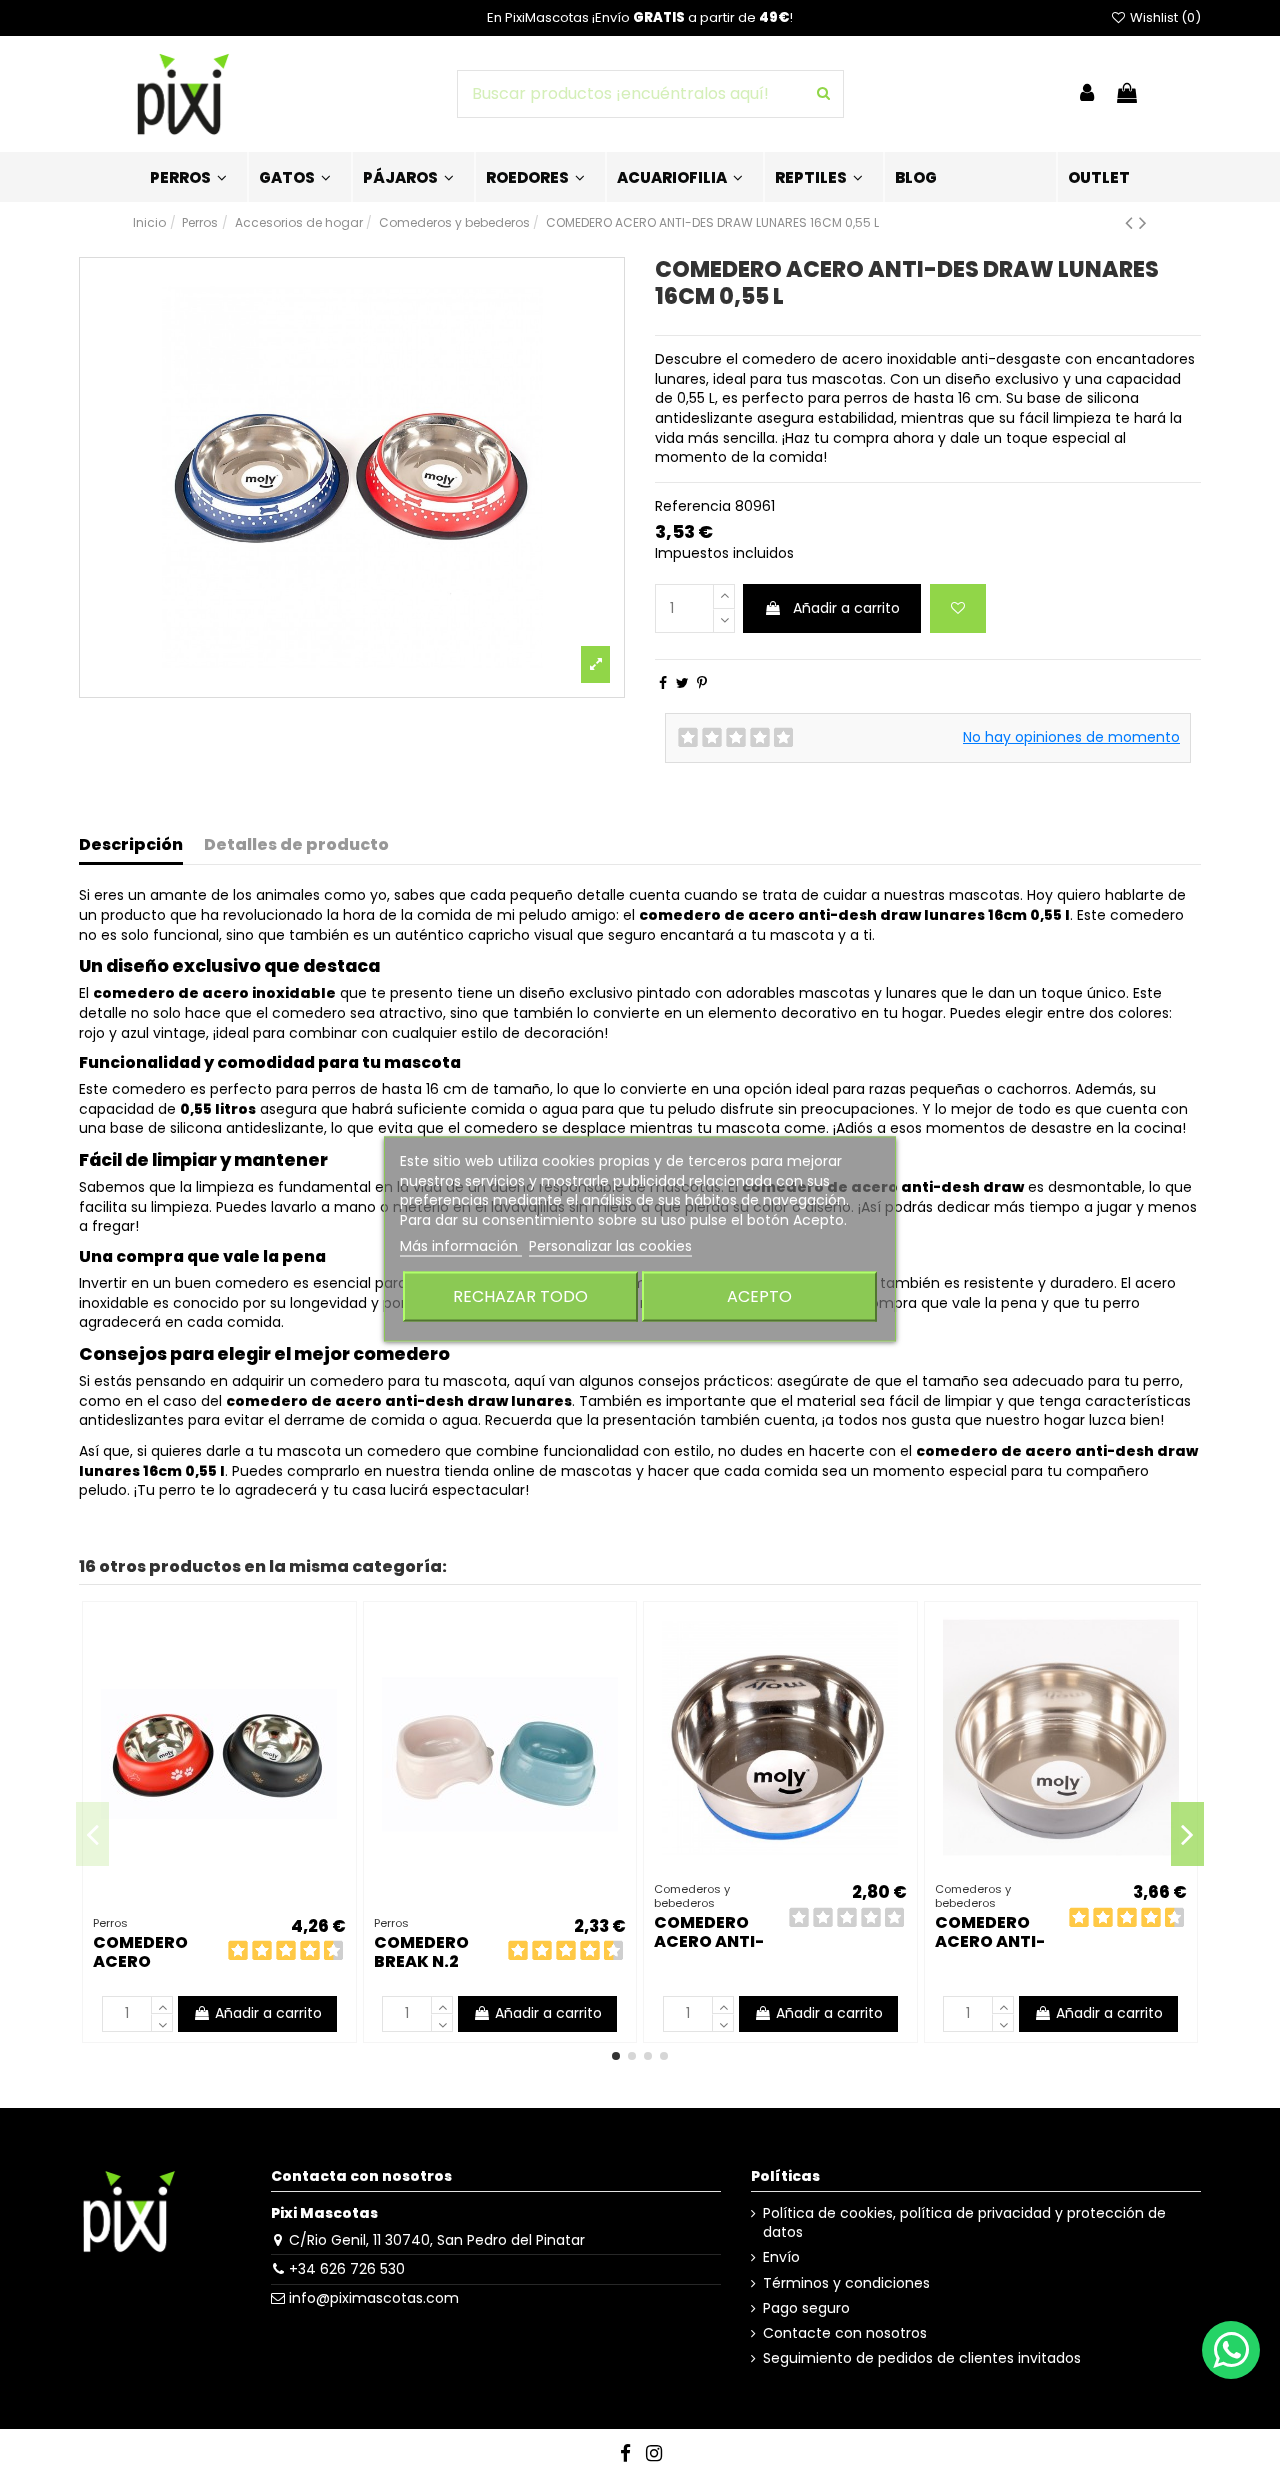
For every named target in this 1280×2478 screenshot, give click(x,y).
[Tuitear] (682, 683)
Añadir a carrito (846, 608)
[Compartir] (663, 683)
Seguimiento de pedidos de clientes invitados (922, 2358)
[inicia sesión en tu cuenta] (1087, 94)
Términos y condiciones (846, 2283)
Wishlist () (1164, 17)
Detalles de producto (296, 845)
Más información (461, 1246)
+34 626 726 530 (347, 2269)
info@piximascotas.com (374, 2298)
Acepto (759, 1295)
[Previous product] (1132, 222)
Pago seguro (806, 2308)
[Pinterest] (702, 683)
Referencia (693, 506)
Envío (781, 2257)
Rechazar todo (520, 1295)
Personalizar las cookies (610, 1246)
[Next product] (1143, 222)
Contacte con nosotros (845, 2333)
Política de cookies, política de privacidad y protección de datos (964, 2223)
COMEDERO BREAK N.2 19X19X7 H (421, 1961)
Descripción (131, 845)
